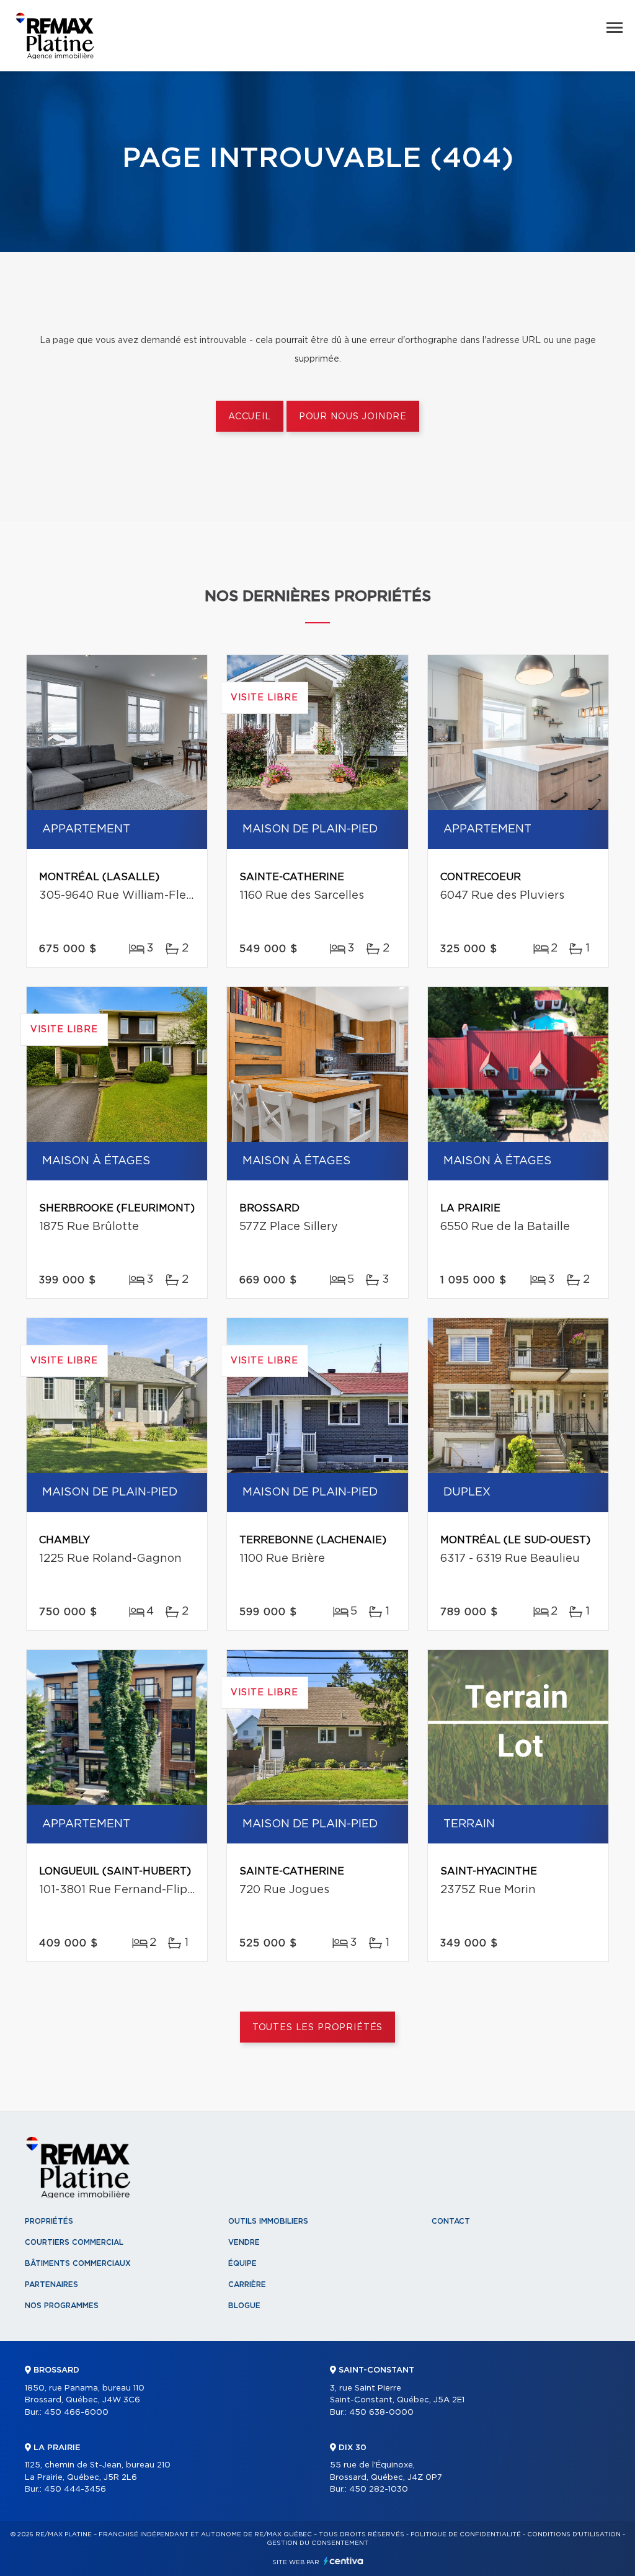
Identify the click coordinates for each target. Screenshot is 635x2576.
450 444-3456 (75, 2489)
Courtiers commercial (74, 2242)
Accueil (250, 417)
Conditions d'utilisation (574, 2534)
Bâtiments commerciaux (78, 2263)
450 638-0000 (381, 2413)
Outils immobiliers (268, 2221)
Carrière (247, 2284)
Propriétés (49, 2221)
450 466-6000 (76, 2413)
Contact (451, 2221)
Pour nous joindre (353, 417)
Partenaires (51, 2284)
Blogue (244, 2306)
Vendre (244, 2242)
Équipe (242, 2263)
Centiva (344, 2561)
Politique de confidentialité (466, 2534)
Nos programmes (62, 2306)
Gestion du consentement (317, 2543)
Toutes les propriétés (318, 2028)
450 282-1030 (379, 2489)
